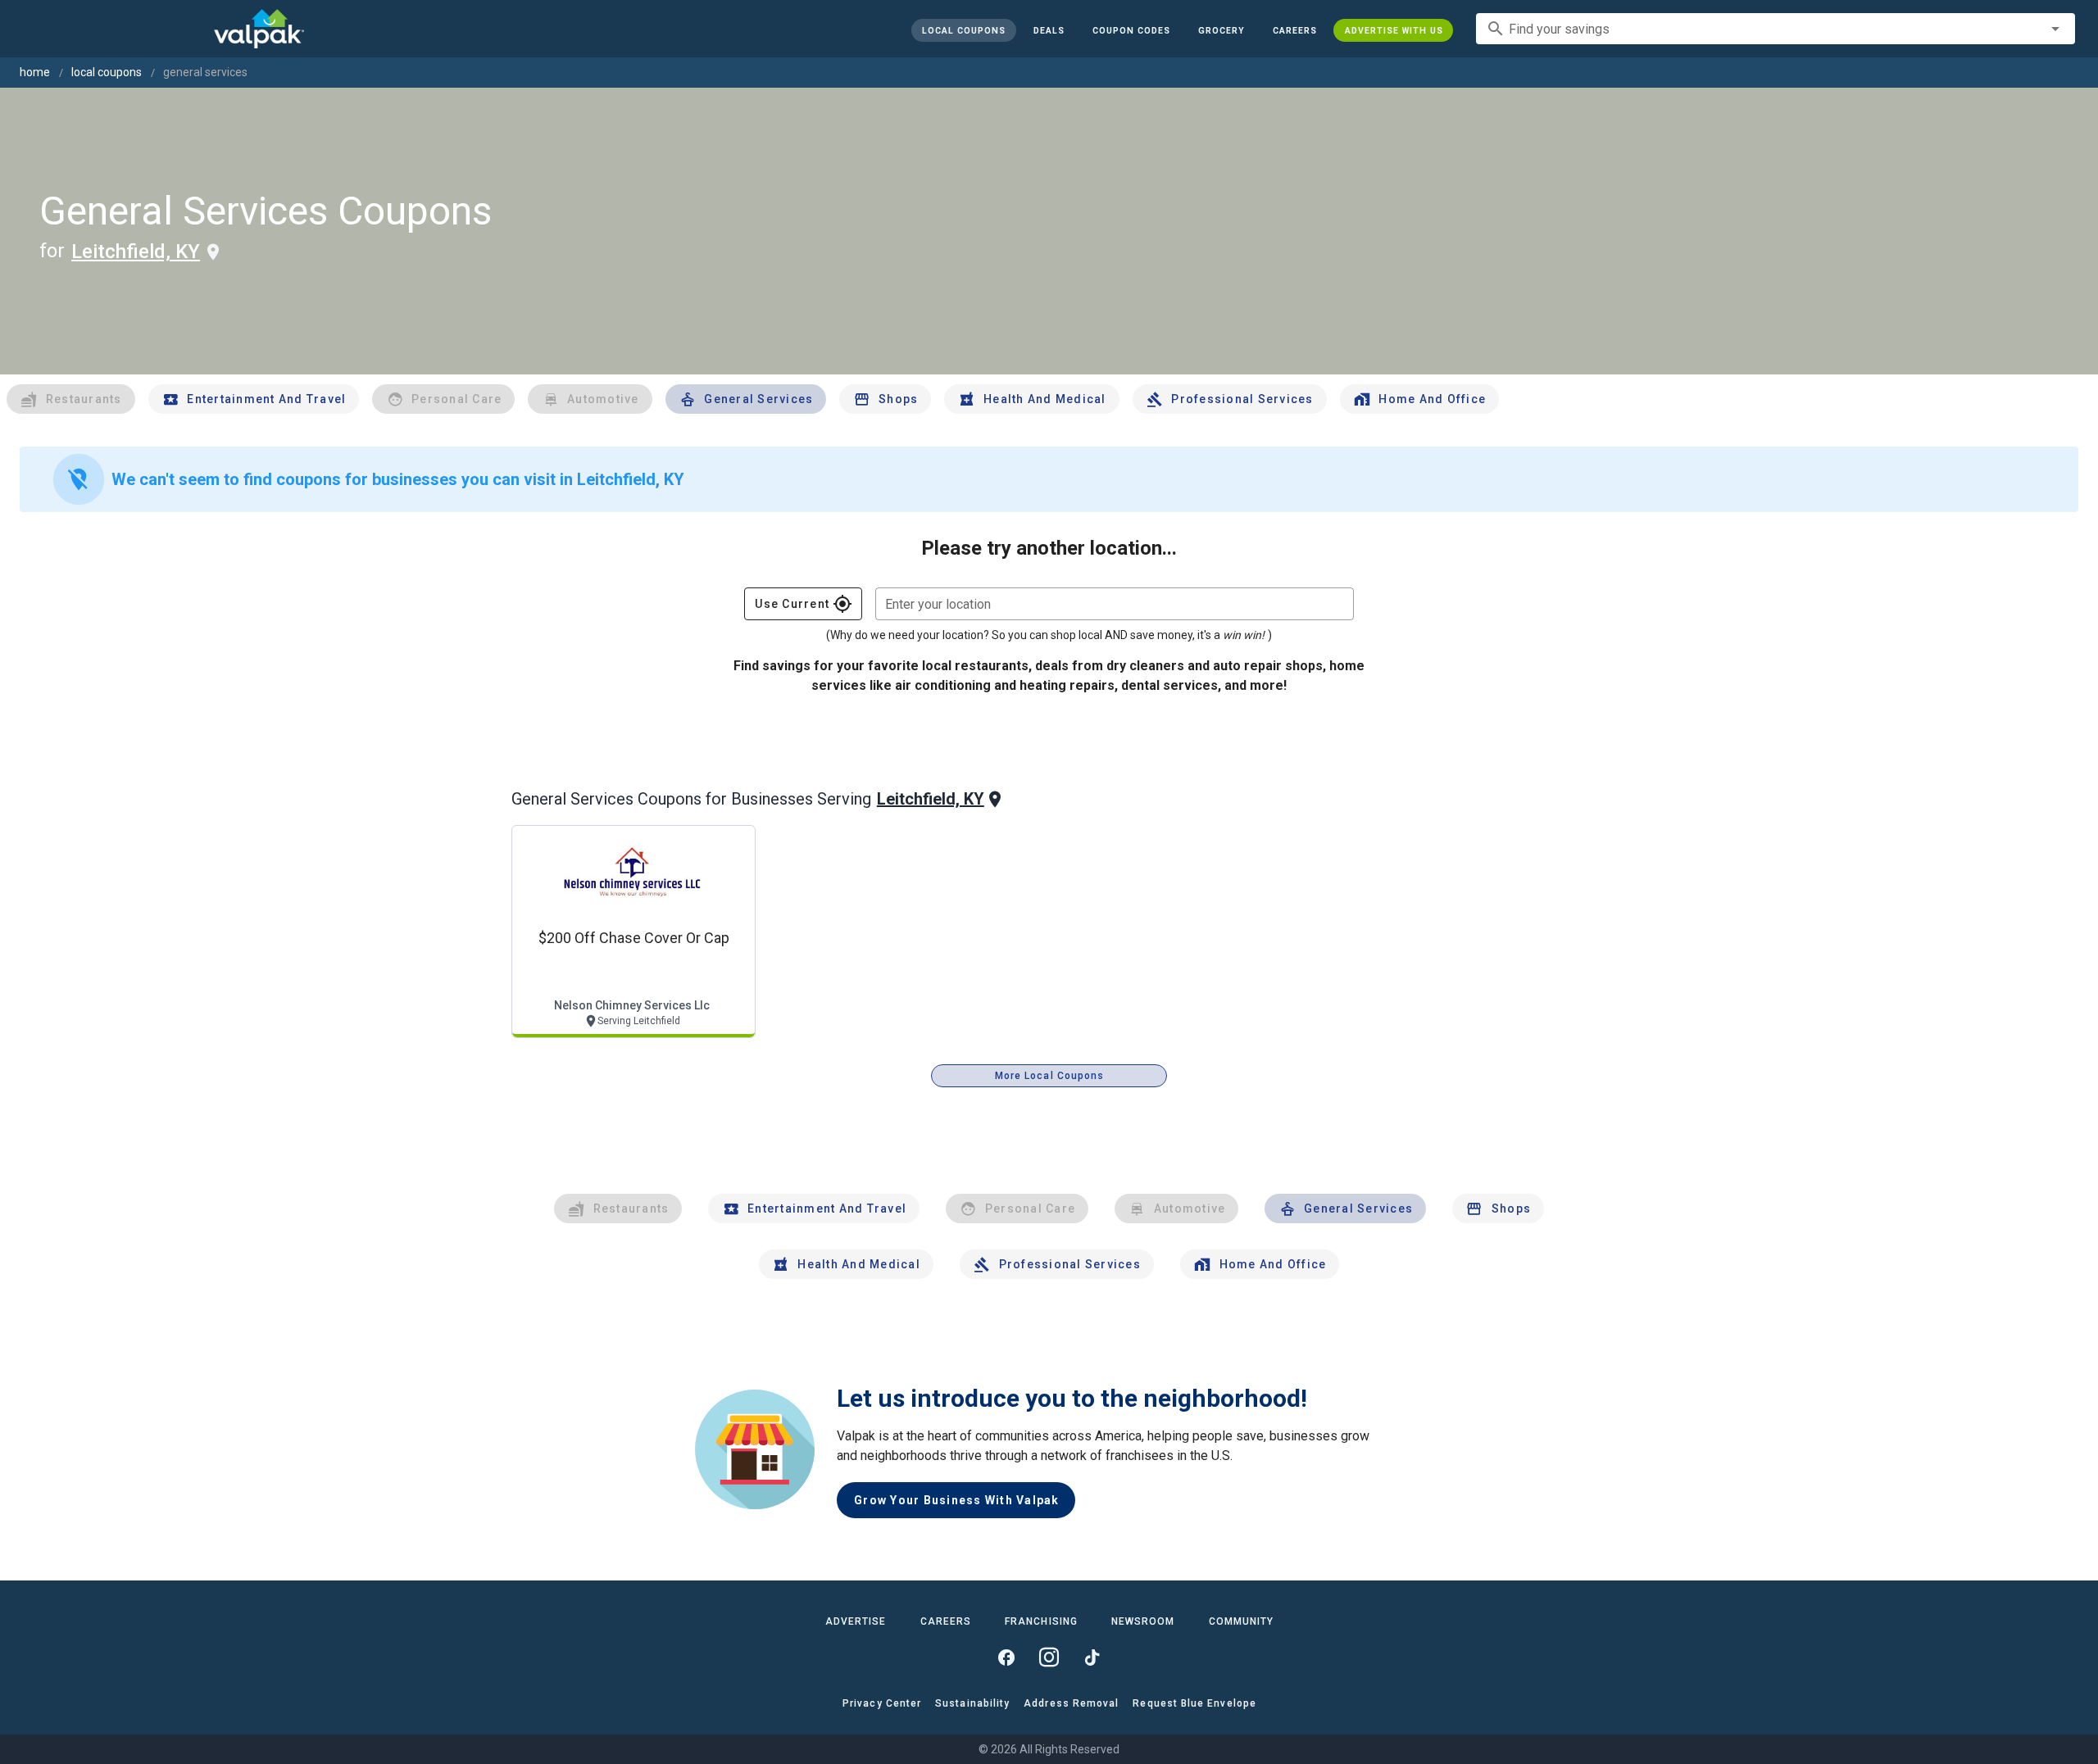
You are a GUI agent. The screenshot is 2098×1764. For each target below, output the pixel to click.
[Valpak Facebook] (1006, 1657)
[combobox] (1776, 29)
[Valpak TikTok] (1092, 1657)
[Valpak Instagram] (1049, 1657)
